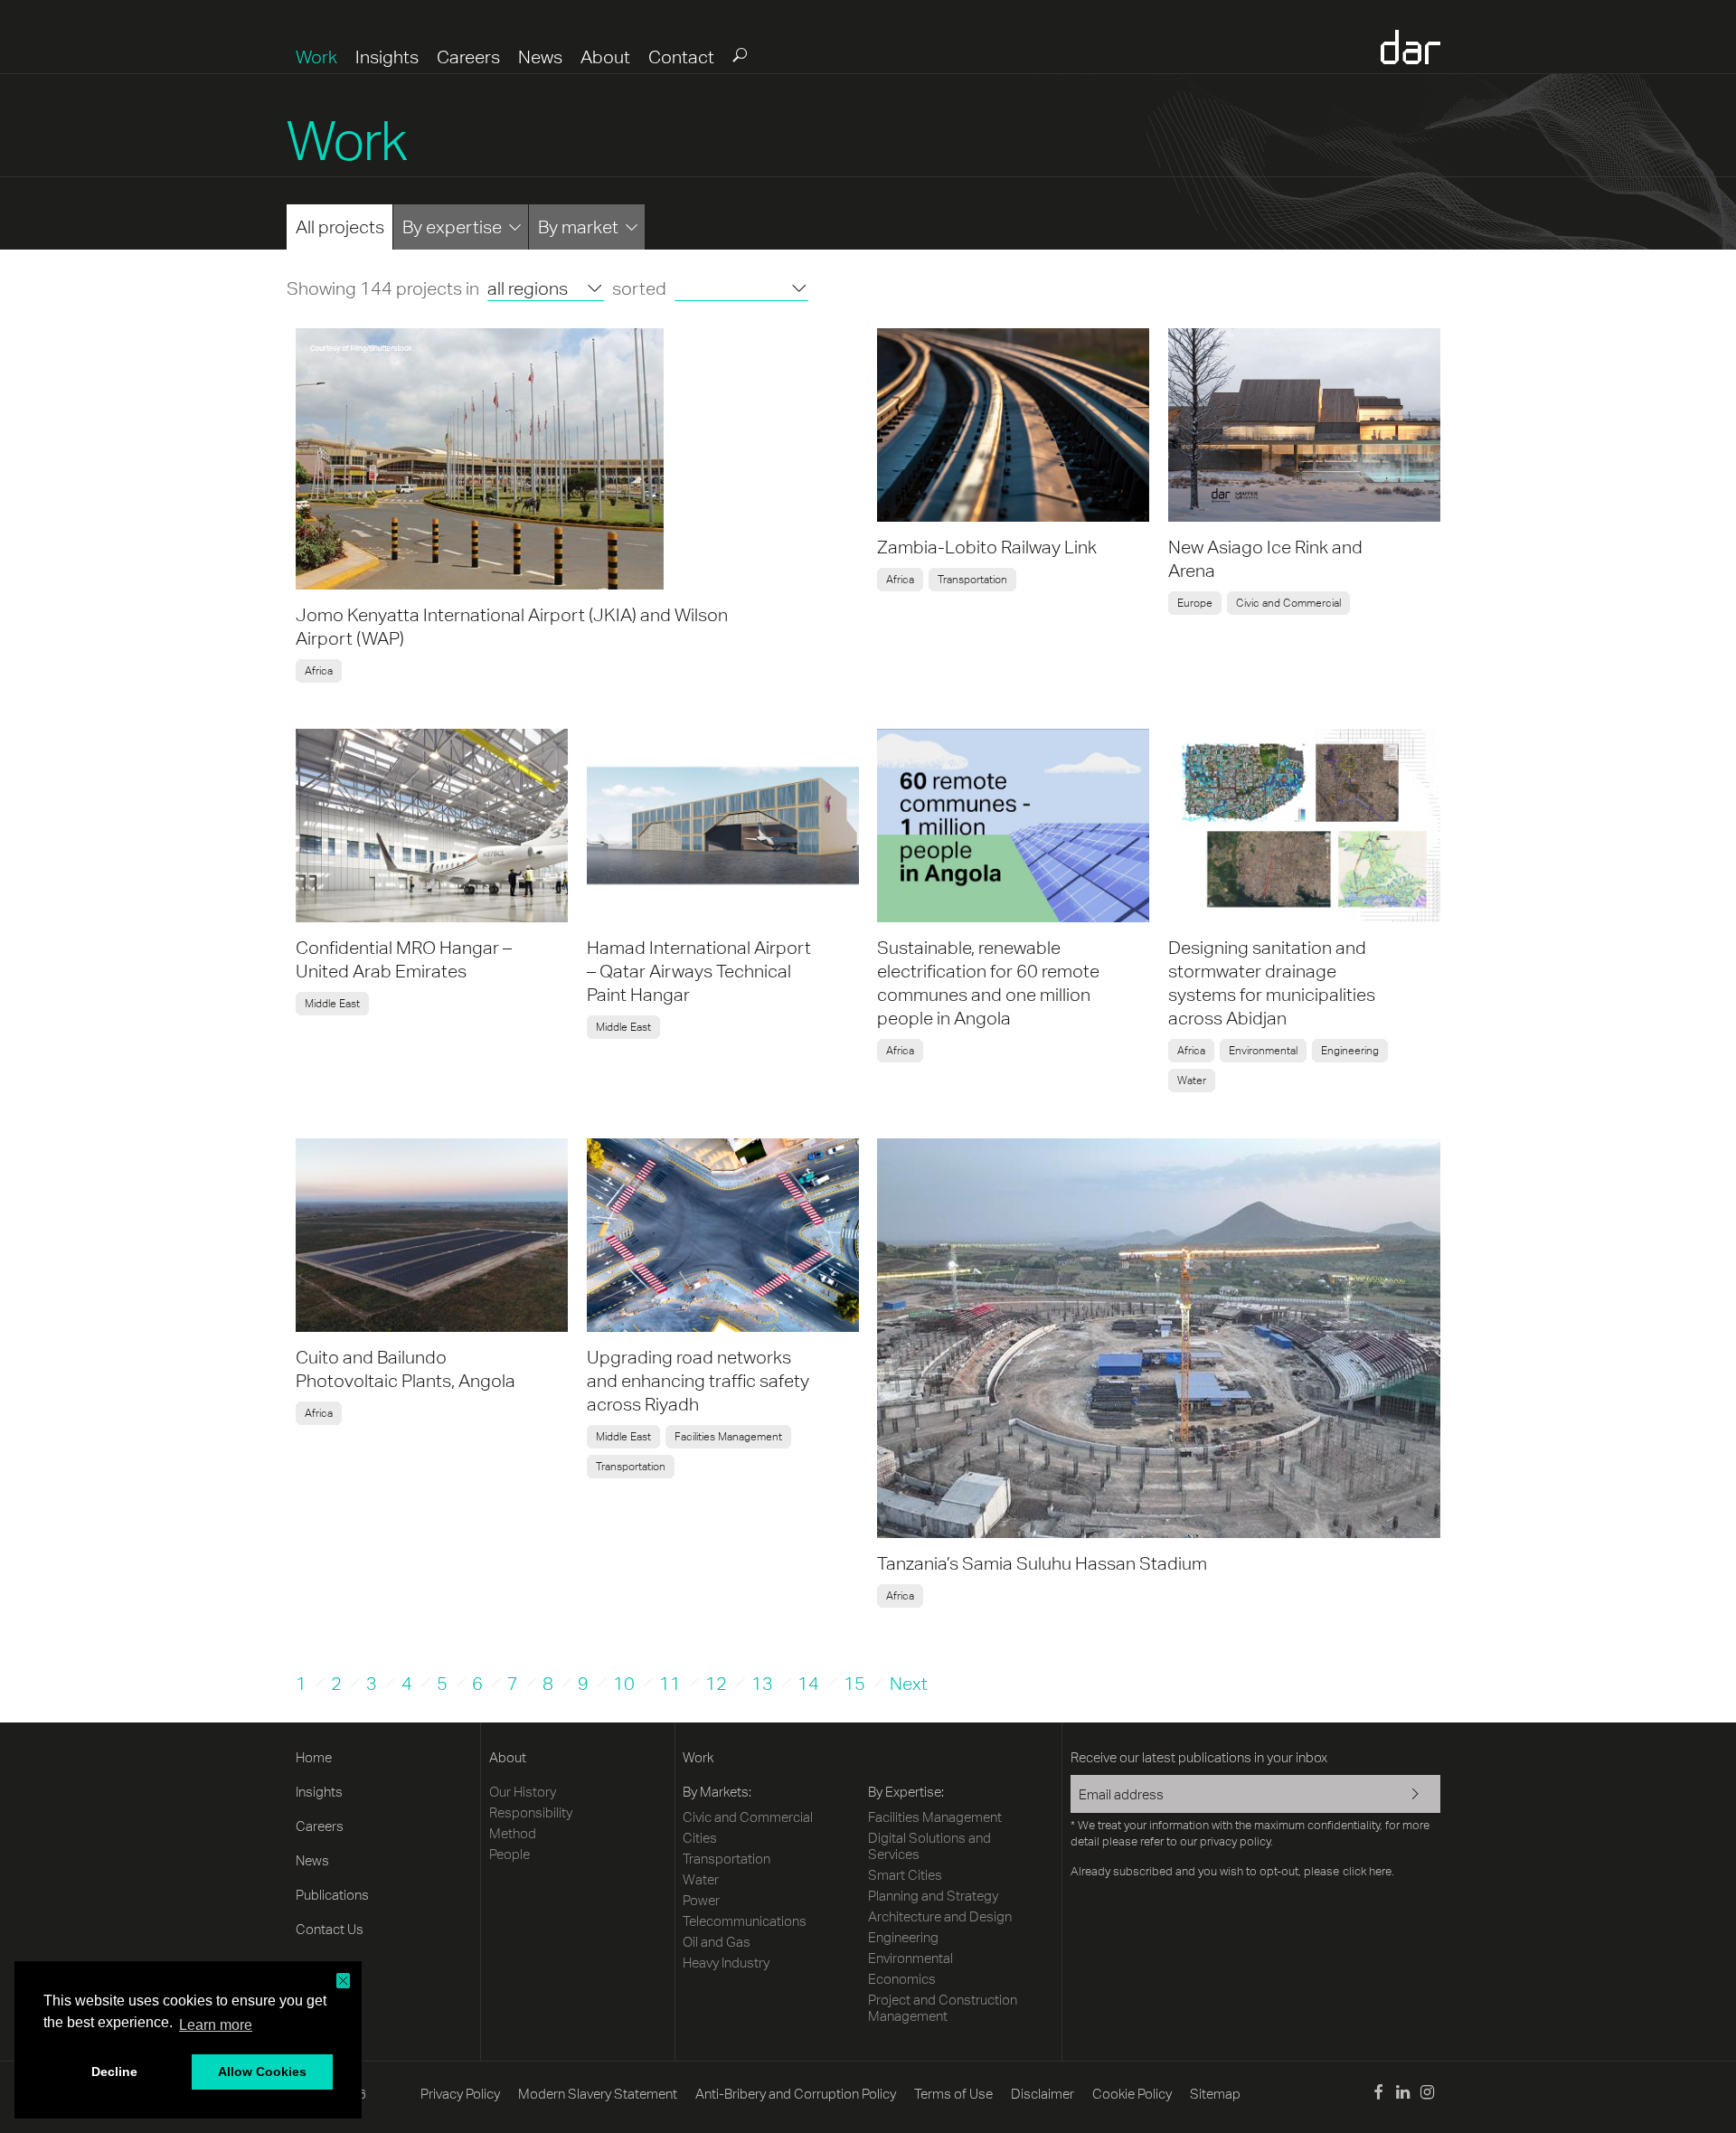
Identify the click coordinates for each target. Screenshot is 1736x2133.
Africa (319, 671)
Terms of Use (953, 2094)
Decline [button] (114, 2072)
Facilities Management (728, 1437)
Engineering (1350, 1051)
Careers (468, 57)
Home (314, 1757)
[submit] (739, 54)
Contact (681, 57)
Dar (1410, 47)
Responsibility (531, 1812)
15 (854, 1683)
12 (716, 1683)
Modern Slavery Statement (598, 2094)
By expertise (452, 227)
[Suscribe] (1404, 1796)
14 (808, 1683)
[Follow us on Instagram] (1427, 2095)
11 (670, 1683)
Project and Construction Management (943, 2008)
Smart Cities (905, 1875)
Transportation (972, 580)
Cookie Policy (1132, 2094)
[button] (343, 1981)
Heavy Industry (726, 1963)
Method (513, 1833)
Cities (700, 1838)
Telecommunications (745, 1921)
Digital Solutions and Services (929, 1846)
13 (762, 1683)
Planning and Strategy (933, 1896)
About (605, 57)
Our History (523, 1792)
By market (578, 227)
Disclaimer (1043, 2094)
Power (701, 1900)
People (509, 1854)
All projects (340, 227)
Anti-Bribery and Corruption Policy (796, 2094)
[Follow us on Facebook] (1377, 2095)
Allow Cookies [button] (262, 2072)
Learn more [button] (216, 2025)
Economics (902, 1979)
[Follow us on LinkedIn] (1403, 2095)
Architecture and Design (940, 1916)
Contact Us (330, 1929)
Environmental (1263, 1051)
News (540, 57)
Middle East (332, 1004)
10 (624, 1683)
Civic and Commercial (1288, 603)
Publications (332, 1895)
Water (1192, 1081)
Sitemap (1215, 2094)
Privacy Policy (460, 2094)
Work (316, 57)
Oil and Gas (717, 1942)
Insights (387, 57)
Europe (1195, 603)
